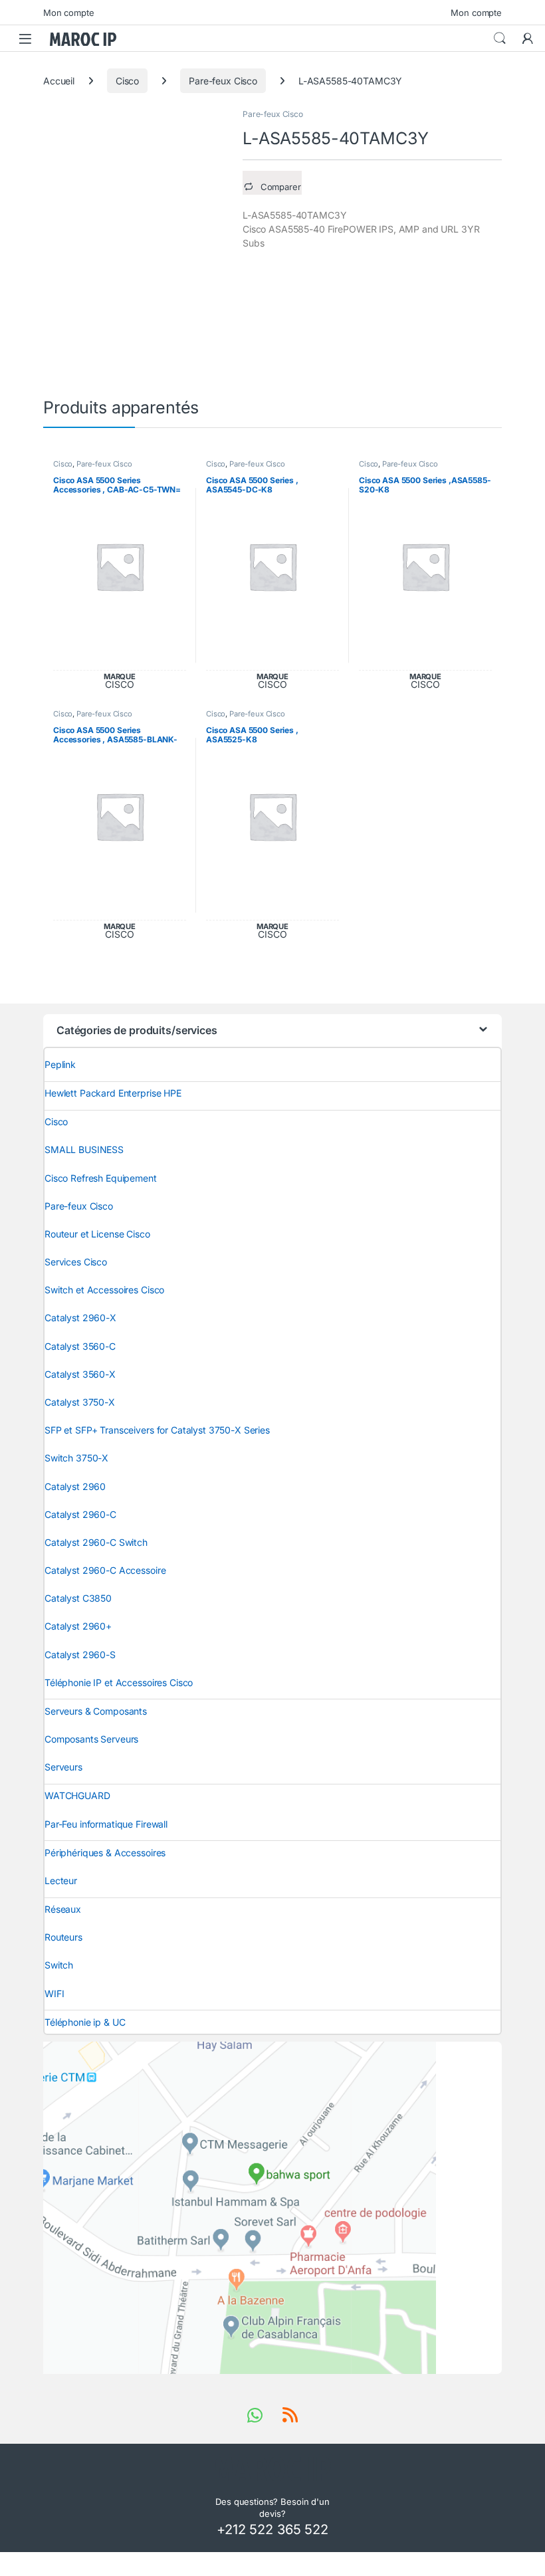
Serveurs (63, 1767)
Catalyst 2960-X (80, 1318)
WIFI (54, 1993)
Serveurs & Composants (96, 1711)
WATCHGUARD (77, 1795)
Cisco (127, 81)
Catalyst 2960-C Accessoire (105, 1570)
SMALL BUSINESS (84, 1149)
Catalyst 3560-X (80, 1374)
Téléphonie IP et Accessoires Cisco (119, 1682)
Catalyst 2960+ (78, 1626)
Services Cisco (76, 1262)
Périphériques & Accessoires (105, 1853)
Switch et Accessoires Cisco (104, 1290)
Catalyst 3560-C (80, 1346)
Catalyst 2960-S (80, 1655)
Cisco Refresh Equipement (101, 1178)
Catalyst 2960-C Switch (96, 1542)
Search (500, 39)
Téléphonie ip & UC (85, 2022)
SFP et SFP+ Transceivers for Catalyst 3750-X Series (157, 1430)
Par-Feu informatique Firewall (106, 1824)
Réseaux (63, 1909)
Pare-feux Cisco (223, 81)
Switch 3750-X (76, 1458)
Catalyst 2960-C (80, 1514)
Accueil (59, 81)
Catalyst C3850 (78, 1598)
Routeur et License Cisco (97, 1234)
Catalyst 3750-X (80, 1402)
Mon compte (69, 13)
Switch (59, 1965)
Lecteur (61, 1880)
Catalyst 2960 (75, 1486)
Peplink (60, 1064)
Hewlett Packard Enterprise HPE (113, 1093)
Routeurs (63, 1937)
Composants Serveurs (91, 1739)
